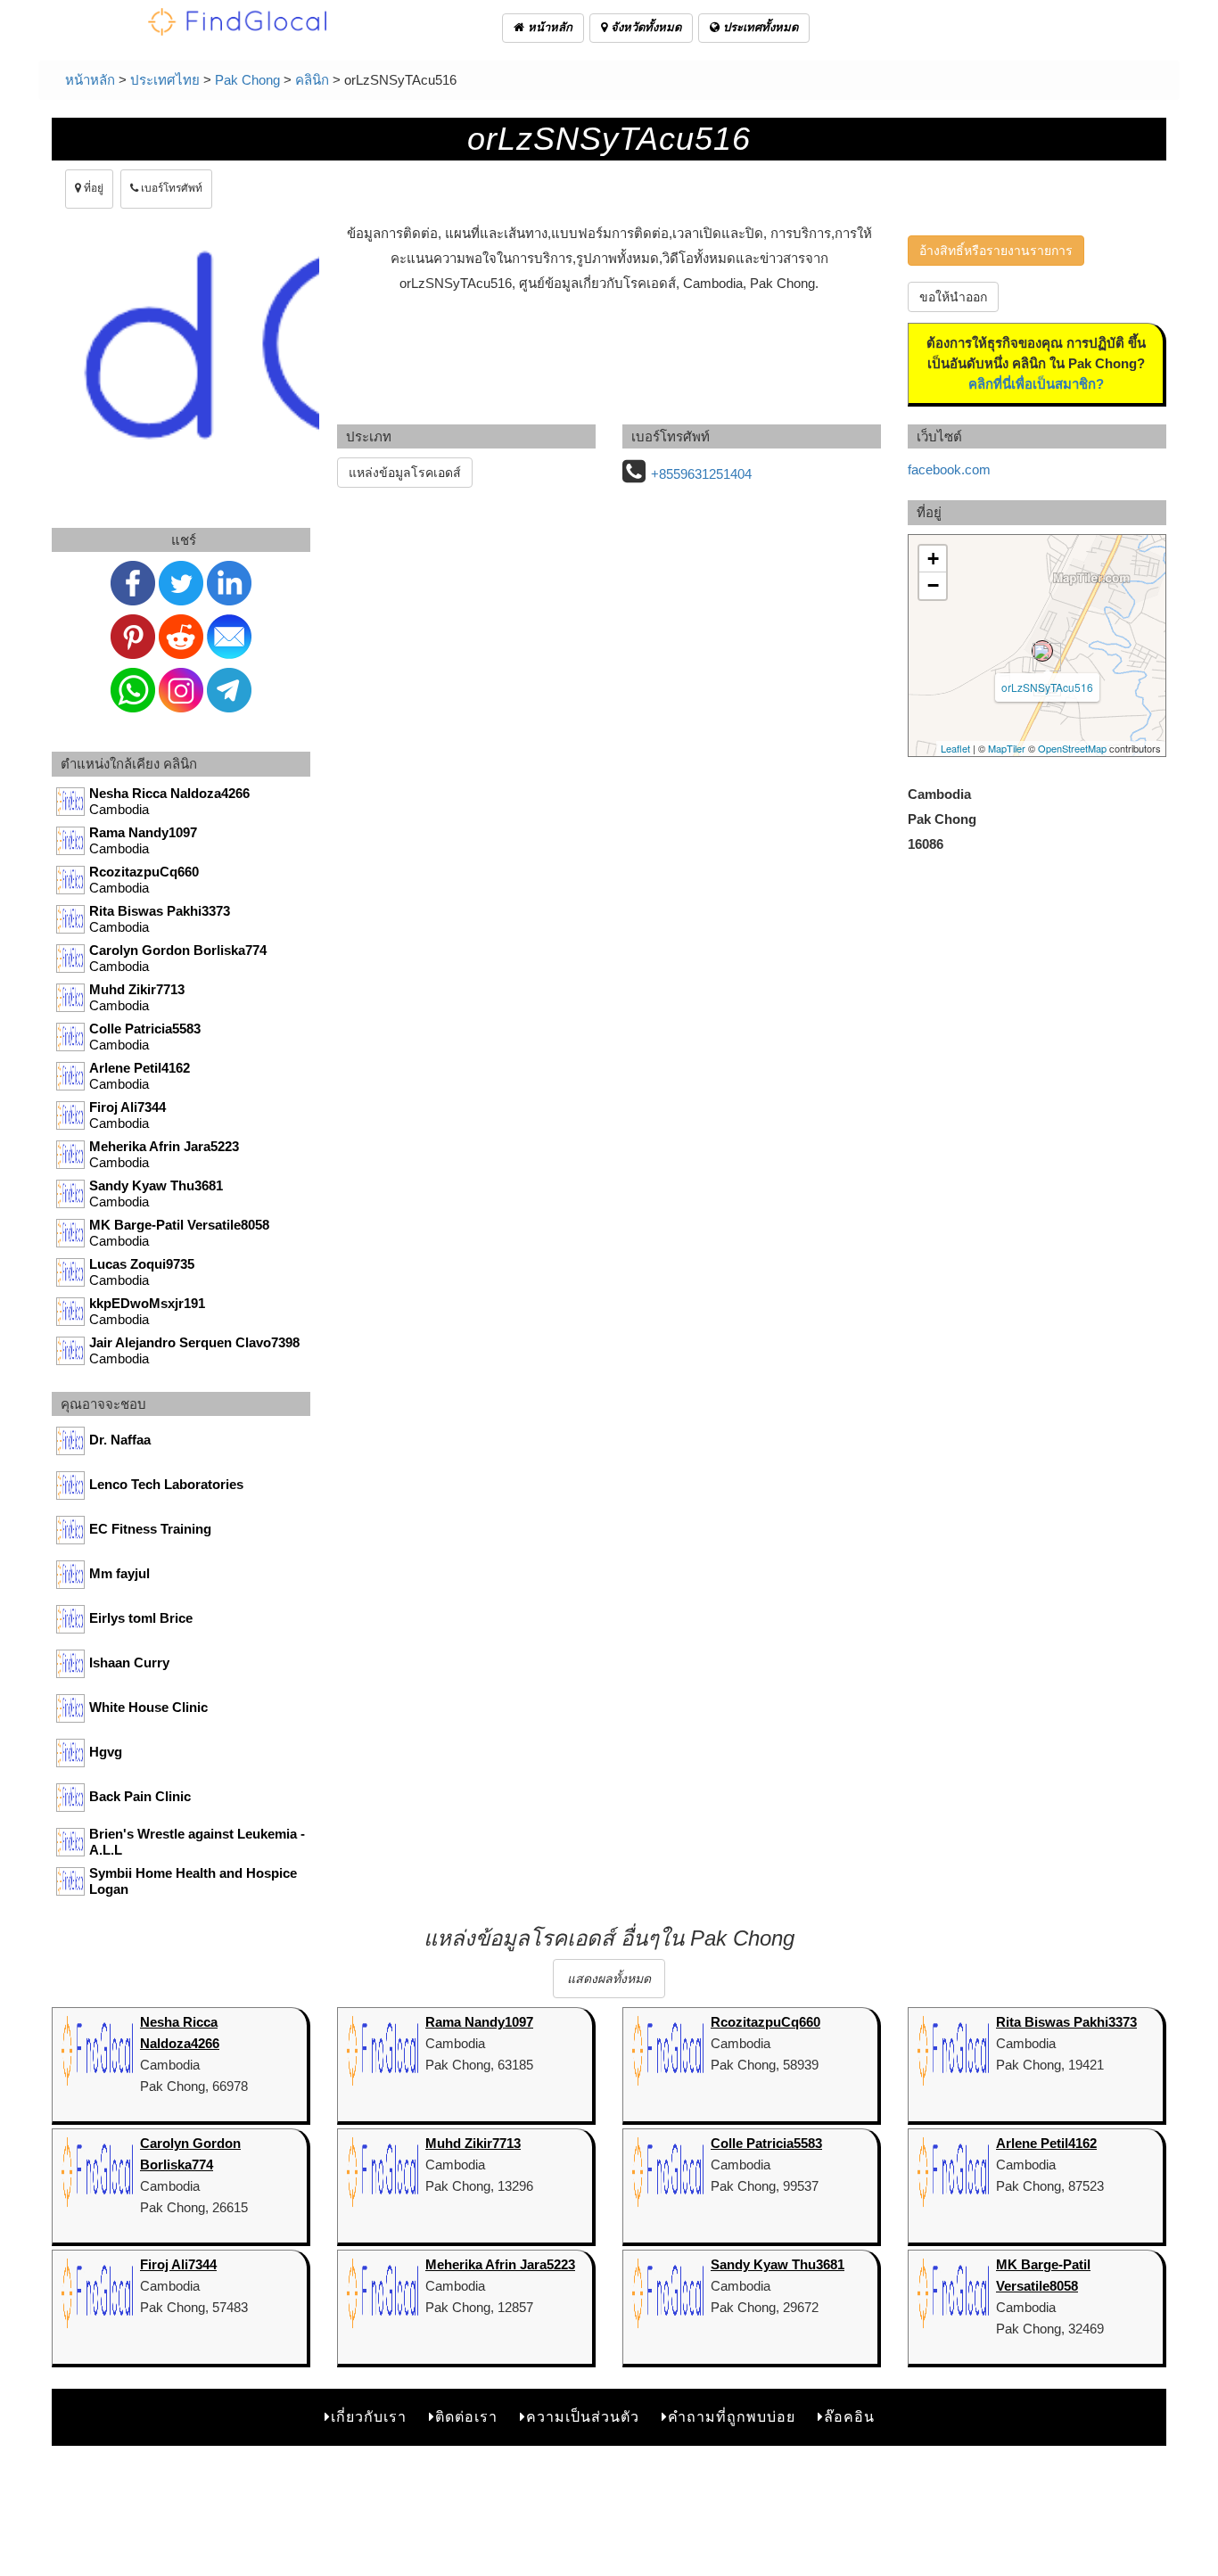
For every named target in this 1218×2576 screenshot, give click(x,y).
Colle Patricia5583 (766, 2143)
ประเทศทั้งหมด (759, 27)
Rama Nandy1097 (479, 2022)
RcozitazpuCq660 (765, 2022)
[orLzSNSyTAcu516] (1042, 651)
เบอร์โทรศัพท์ (170, 188)
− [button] (933, 585)
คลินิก (312, 80)
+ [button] (933, 559)
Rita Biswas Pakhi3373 (1066, 2022)
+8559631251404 (701, 474)
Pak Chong (247, 80)
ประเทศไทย (165, 80)
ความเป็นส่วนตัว (583, 2417)
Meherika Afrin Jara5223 (500, 2264)
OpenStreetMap (1072, 748)
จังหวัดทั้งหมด (644, 27)
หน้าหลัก (548, 27)
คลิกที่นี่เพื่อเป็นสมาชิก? (1036, 384)
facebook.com (949, 469)
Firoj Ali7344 (178, 2264)
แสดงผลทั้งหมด (609, 1979)
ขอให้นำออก (953, 297)
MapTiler (1007, 748)
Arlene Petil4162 (1046, 2143)
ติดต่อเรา (466, 2417)
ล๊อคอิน (849, 2417)
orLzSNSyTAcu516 (1047, 687)
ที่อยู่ (92, 188)
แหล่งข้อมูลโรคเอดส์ (405, 473)
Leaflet (955, 748)
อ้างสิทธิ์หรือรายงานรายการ (996, 251)
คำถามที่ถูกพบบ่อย (732, 2417)
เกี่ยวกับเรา (369, 2417)
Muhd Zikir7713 (473, 2143)
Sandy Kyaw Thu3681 (778, 2264)
